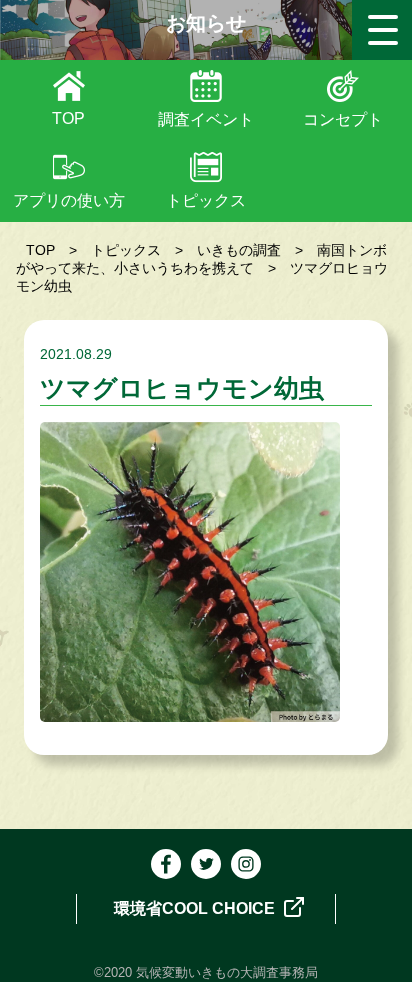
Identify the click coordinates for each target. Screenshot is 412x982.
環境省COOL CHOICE (196, 908)
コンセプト (343, 119)
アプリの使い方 (69, 200)
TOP (68, 118)
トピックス (206, 200)
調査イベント (206, 119)
